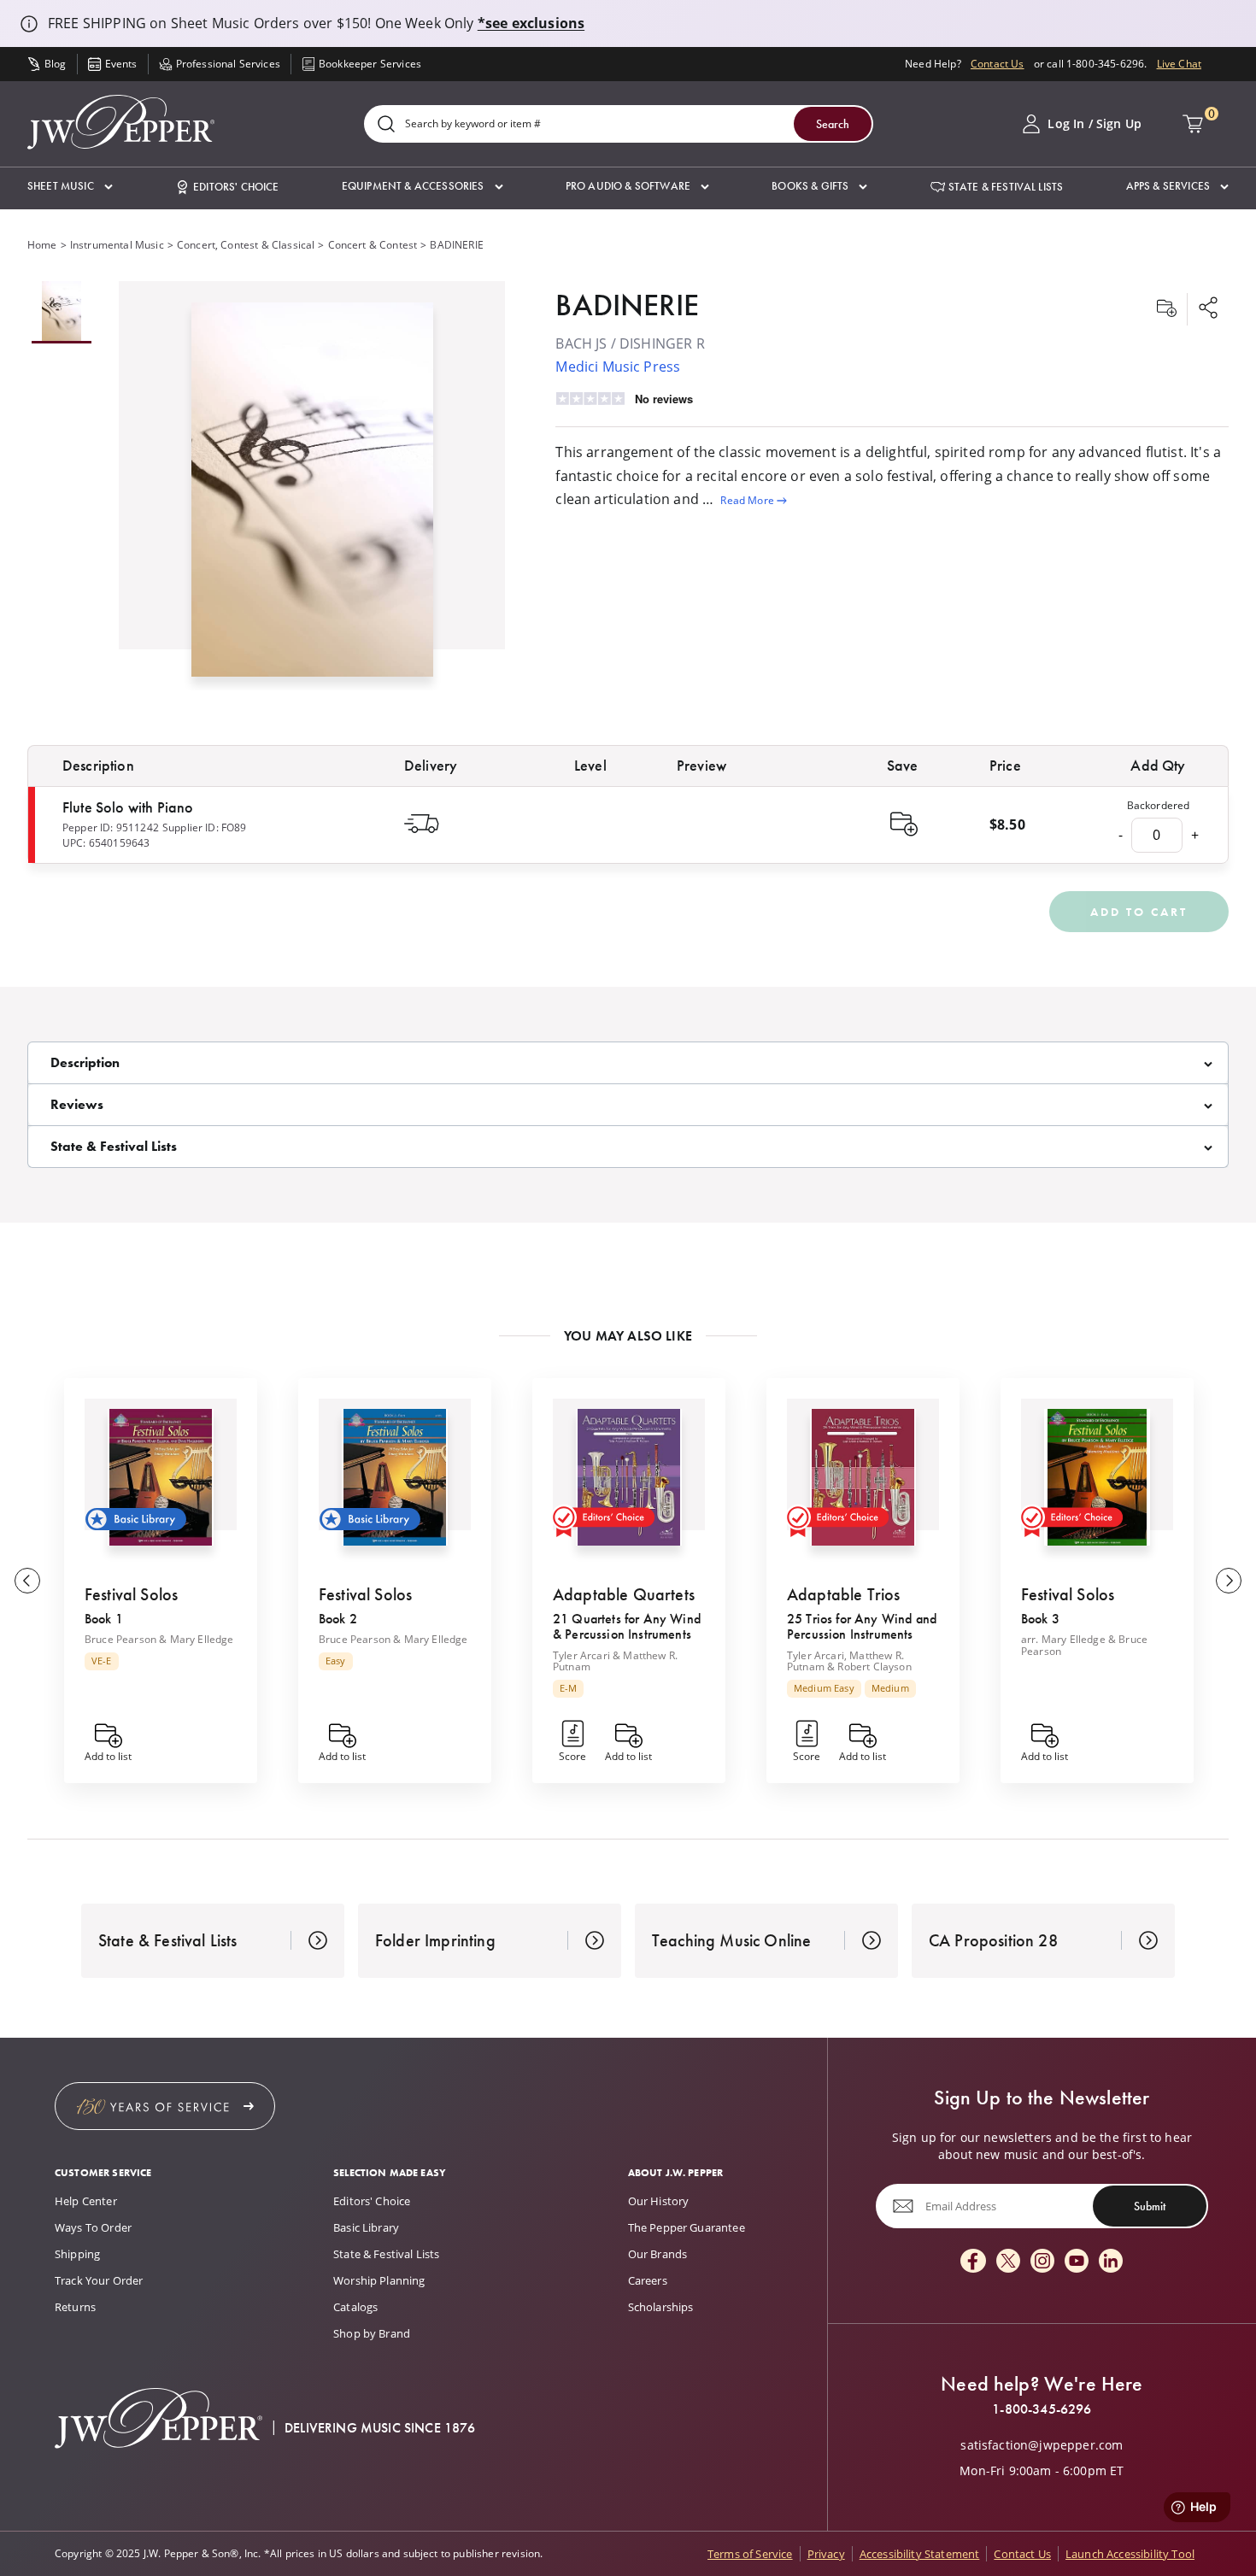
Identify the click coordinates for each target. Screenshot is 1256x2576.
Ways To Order (93, 2227)
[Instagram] (1042, 2262)
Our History (659, 2201)
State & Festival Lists (387, 2254)
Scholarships (661, 2307)
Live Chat (1179, 64)
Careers (648, 2280)
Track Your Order (99, 2280)
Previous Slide (27, 1581)
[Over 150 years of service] (165, 2106)
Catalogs (355, 2307)
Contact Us (998, 64)
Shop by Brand (372, 2333)
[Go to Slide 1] (62, 312)
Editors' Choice (372, 2201)
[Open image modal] (312, 496)
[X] (1008, 2262)
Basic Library (366, 2227)
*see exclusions (531, 23)
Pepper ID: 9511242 (111, 827)
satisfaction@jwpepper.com (1042, 2445)
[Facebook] (973, 2262)
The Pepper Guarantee (687, 2227)
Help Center (86, 2201)
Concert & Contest (373, 245)
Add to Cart (1139, 912)
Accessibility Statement (920, 2554)
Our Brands (658, 2254)
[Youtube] (1077, 2262)
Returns (75, 2307)
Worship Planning (379, 2280)
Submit (1150, 2205)
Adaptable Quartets (624, 1594)
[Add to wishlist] (1166, 309)
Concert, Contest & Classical (246, 245)
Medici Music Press (618, 367)
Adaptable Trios (843, 1594)
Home (42, 245)
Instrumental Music (117, 245)
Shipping (77, 2254)
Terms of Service (750, 2554)
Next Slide (1229, 1581)
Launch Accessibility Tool (1130, 2554)
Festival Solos (131, 1594)
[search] (386, 125)
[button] (70, 187)
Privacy (826, 2554)
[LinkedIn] (1111, 2262)
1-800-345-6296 (1042, 2409)
